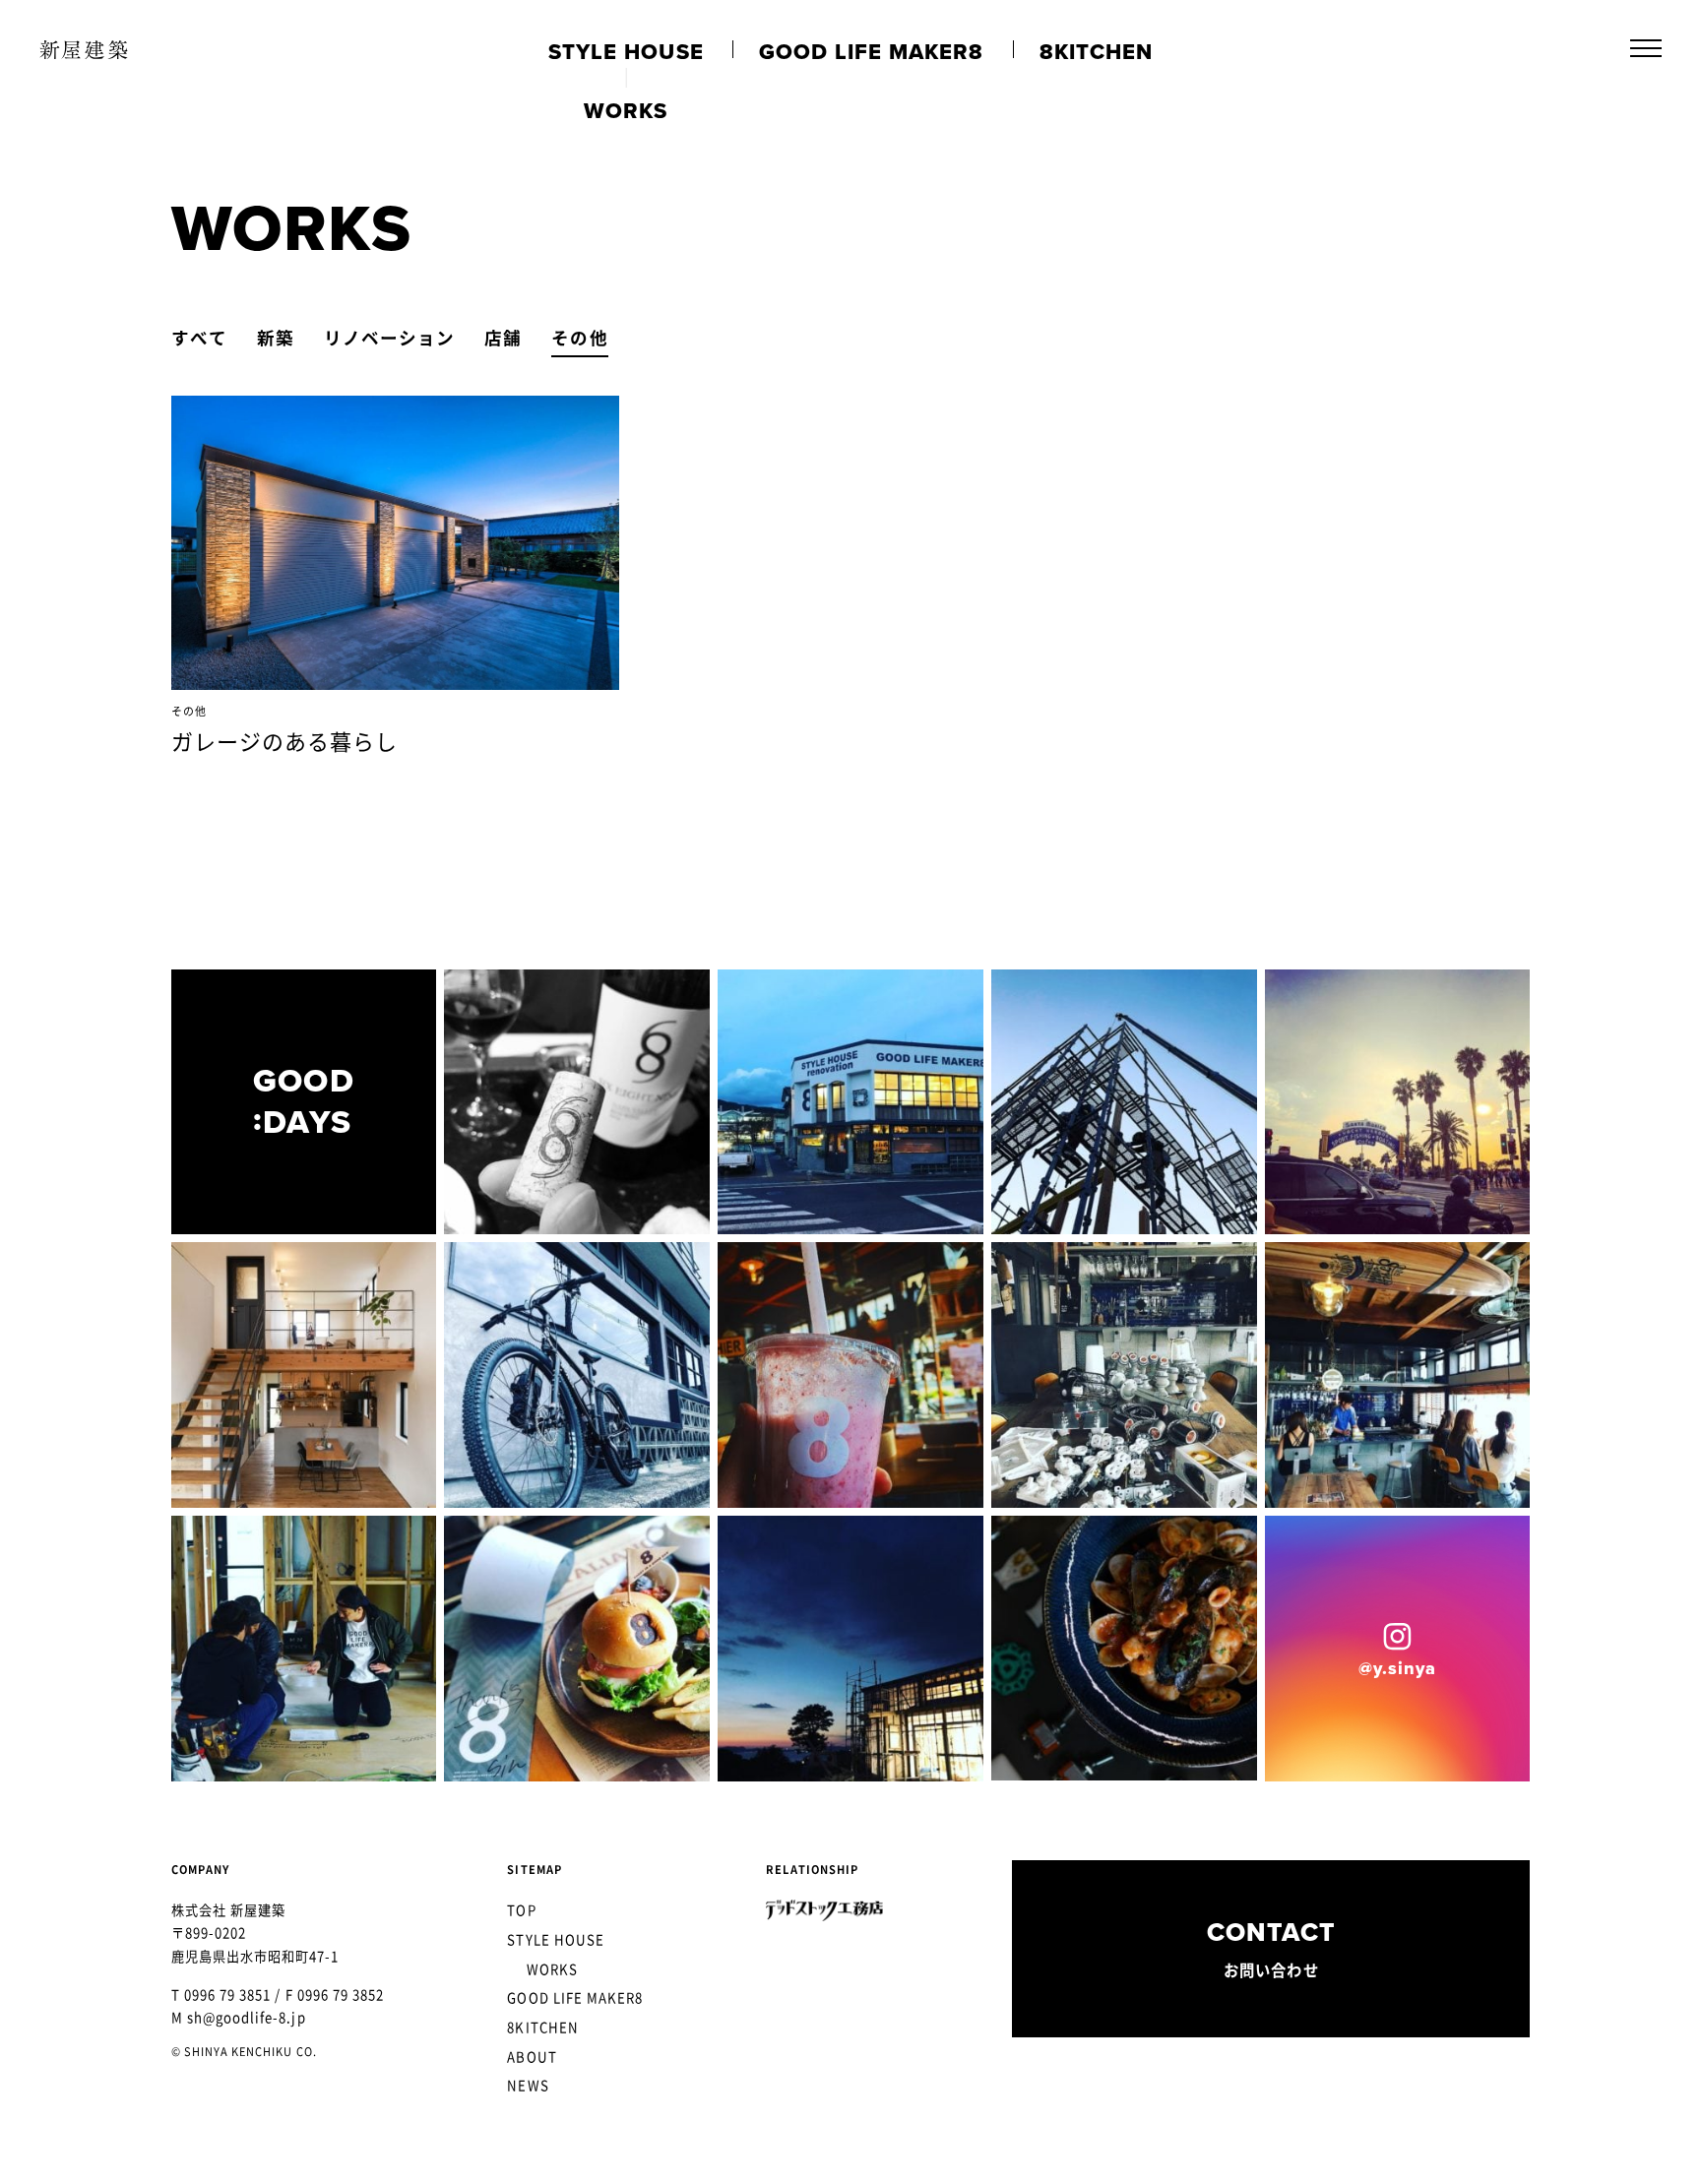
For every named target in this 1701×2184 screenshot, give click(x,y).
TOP (521, 1910)
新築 (276, 338)
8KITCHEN (542, 2027)
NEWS (528, 2085)
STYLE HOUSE (556, 1939)
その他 (579, 338)
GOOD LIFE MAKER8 (575, 1997)
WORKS (552, 1969)
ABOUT (532, 2057)
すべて (199, 338)
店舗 (503, 338)
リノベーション (389, 338)
